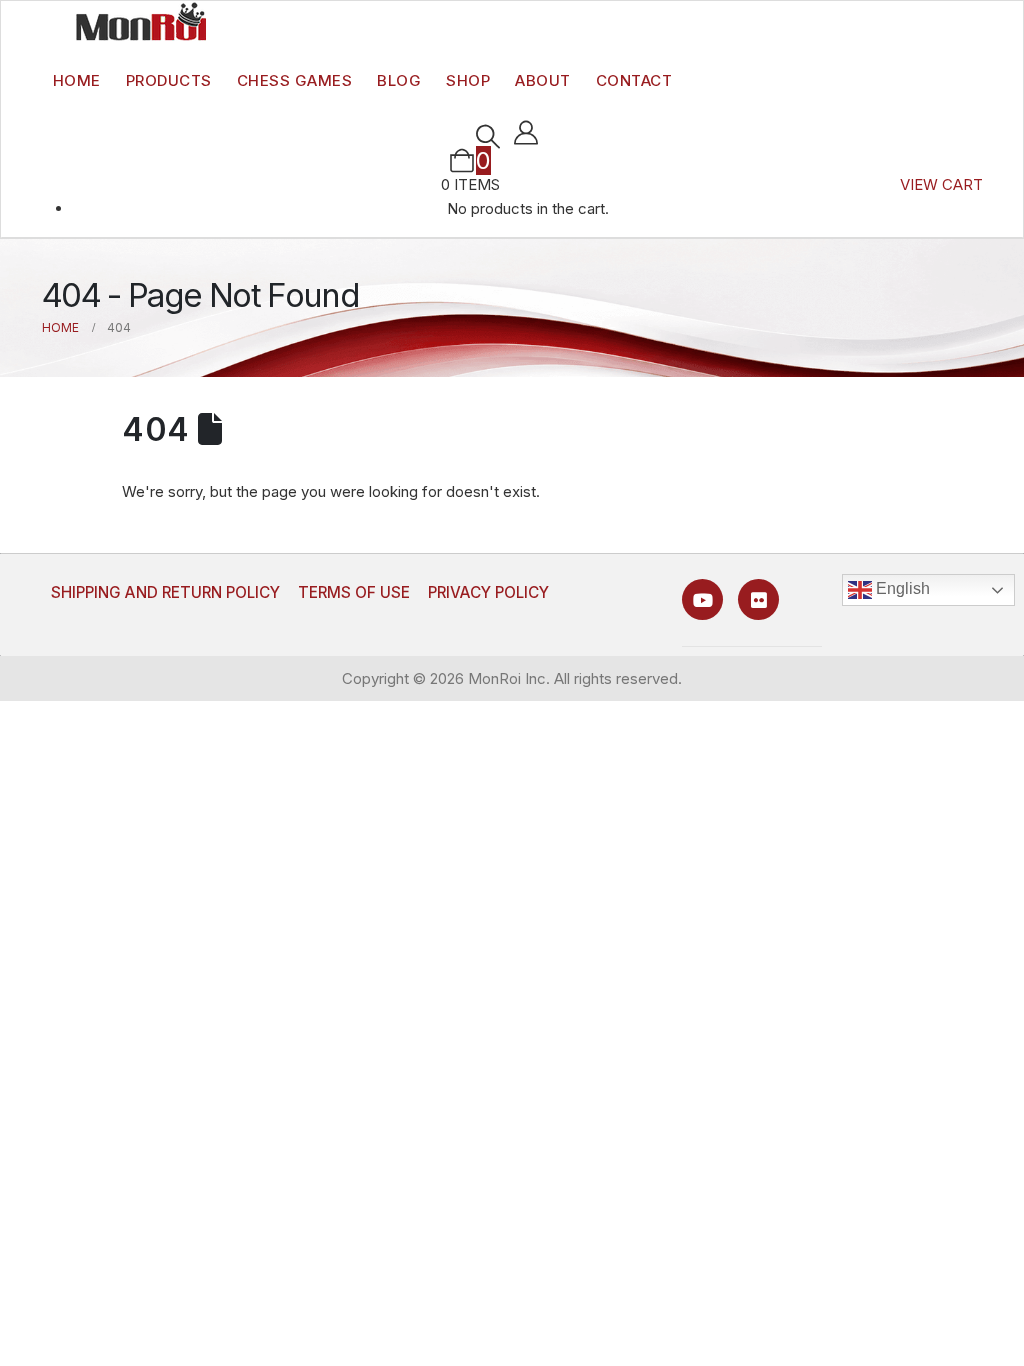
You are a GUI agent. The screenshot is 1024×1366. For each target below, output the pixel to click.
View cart (941, 184)
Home (77, 80)
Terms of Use (354, 592)
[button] (487, 137)
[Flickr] (758, 599)
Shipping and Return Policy (165, 592)
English (901, 588)
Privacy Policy (488, 592)
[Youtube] (702, 599)
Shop (468, 80)
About (543, 80)
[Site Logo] (141, 21)
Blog (399, 80)
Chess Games (295, 80)
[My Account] (526, 132)
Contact (634, 80)
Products (169, 80)
